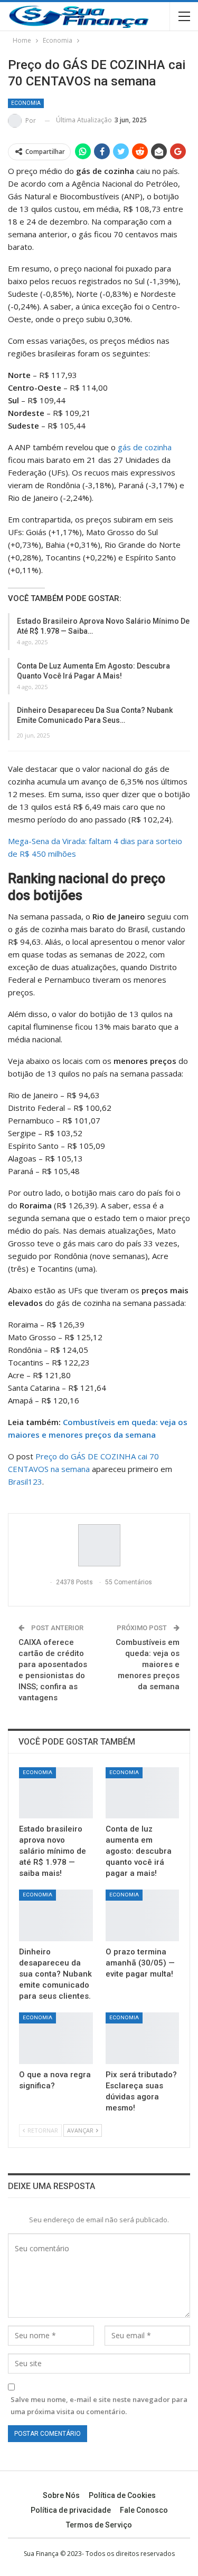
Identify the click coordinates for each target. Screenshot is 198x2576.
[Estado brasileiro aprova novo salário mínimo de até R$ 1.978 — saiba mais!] (56, 1793)
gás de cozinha (145, 447)
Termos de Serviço (99, 2525)
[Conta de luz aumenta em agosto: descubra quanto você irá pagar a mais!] (143, 1793)
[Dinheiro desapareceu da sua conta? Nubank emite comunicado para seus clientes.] (56, 1915)
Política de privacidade (71, 2510)
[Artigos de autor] (99, 1545)
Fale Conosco (144, 2510)
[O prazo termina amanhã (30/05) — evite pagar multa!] (143, 1915)
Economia (26, 103)
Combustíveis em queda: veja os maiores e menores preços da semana (148, 1664)
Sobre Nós (61, 2495)
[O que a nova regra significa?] (56, 2038)
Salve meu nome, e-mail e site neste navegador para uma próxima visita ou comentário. (99, 2405)
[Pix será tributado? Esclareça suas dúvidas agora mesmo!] (143, 2038)
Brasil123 (25, 1481)
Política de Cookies (122, 2495)
